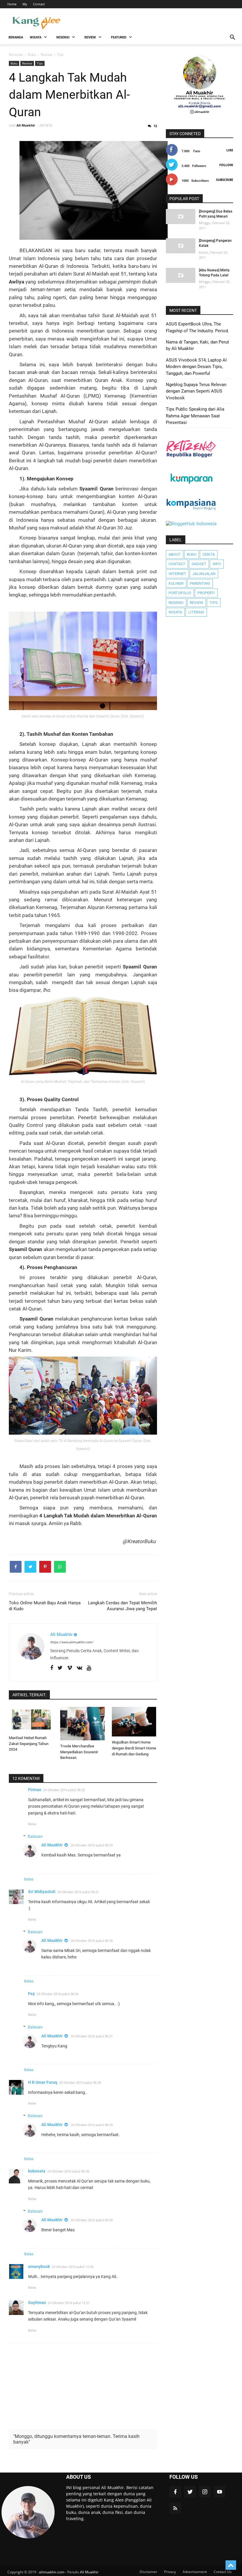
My (25, 4)
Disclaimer (148, 2572)
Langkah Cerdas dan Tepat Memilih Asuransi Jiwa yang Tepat (122, 1606)
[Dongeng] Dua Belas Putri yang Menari (216, 214)
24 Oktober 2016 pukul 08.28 (80, 2083)
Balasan (35, 1836)
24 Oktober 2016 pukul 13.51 (69, 2303)
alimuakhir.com (52, 2572)
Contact (39, 4)
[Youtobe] (89, 1668)
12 (155, 126)
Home (12, 4)
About (175, 554)
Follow (226, 165)
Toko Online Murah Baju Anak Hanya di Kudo (45, 1606)
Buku (14, 63)
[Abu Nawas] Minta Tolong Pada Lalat (214, 273)
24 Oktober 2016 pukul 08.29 (92, 1845)
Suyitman (37, 2303)
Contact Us (223, 2572)
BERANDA (16, 37)
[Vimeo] (70, 1668)
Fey (31, 1994)
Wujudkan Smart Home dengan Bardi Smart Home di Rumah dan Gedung (134, 1748)
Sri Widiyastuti (42, 1892)
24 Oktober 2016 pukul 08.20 (64, 1790)
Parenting (200, 583)
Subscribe (225, 180)
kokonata (37, 2171)
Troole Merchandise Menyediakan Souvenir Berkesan (79, 1752)
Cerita (209, 554)
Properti (206, 593)
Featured (119, 37)
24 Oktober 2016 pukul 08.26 (58, 1994)
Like (230, 150)
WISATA (36, 37)
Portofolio (180, 593)
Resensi (176, 603)
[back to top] (231, 2565)
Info (217, 564)
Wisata (175, 612)
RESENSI (63, 37)
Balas (32, 1824)
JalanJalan (204, 574)
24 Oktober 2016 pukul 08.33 (92, 2125)
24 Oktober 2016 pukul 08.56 (68, 2171)
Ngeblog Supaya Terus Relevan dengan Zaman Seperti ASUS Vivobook (196, 391)
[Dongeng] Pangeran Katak (215, 243)
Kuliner (176, 583)
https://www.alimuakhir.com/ (72, 1642)
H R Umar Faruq (43, 2082)
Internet (177, 574)
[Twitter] (60, 1668)
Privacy (170, 2572)
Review (27, 63)
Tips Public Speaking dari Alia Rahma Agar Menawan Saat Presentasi (195, 416)
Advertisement (195, 2572)
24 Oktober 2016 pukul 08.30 (92, 1941)
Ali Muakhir (52, 1845)
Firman (35, 1790)
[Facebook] (52, 1668)
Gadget (199, 564)
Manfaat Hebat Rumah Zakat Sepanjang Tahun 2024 (29, 1744)
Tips (40, 63)
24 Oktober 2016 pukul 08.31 (92, 2036)
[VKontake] (80, 1668)
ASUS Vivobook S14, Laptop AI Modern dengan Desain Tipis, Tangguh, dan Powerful (196, 367)
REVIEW (90, 37)
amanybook (39, 2266)
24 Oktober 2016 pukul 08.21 (78, 1892)
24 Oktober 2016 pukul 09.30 (92, 2220)
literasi (196, 612)
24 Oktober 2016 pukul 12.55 (73, 2267)
